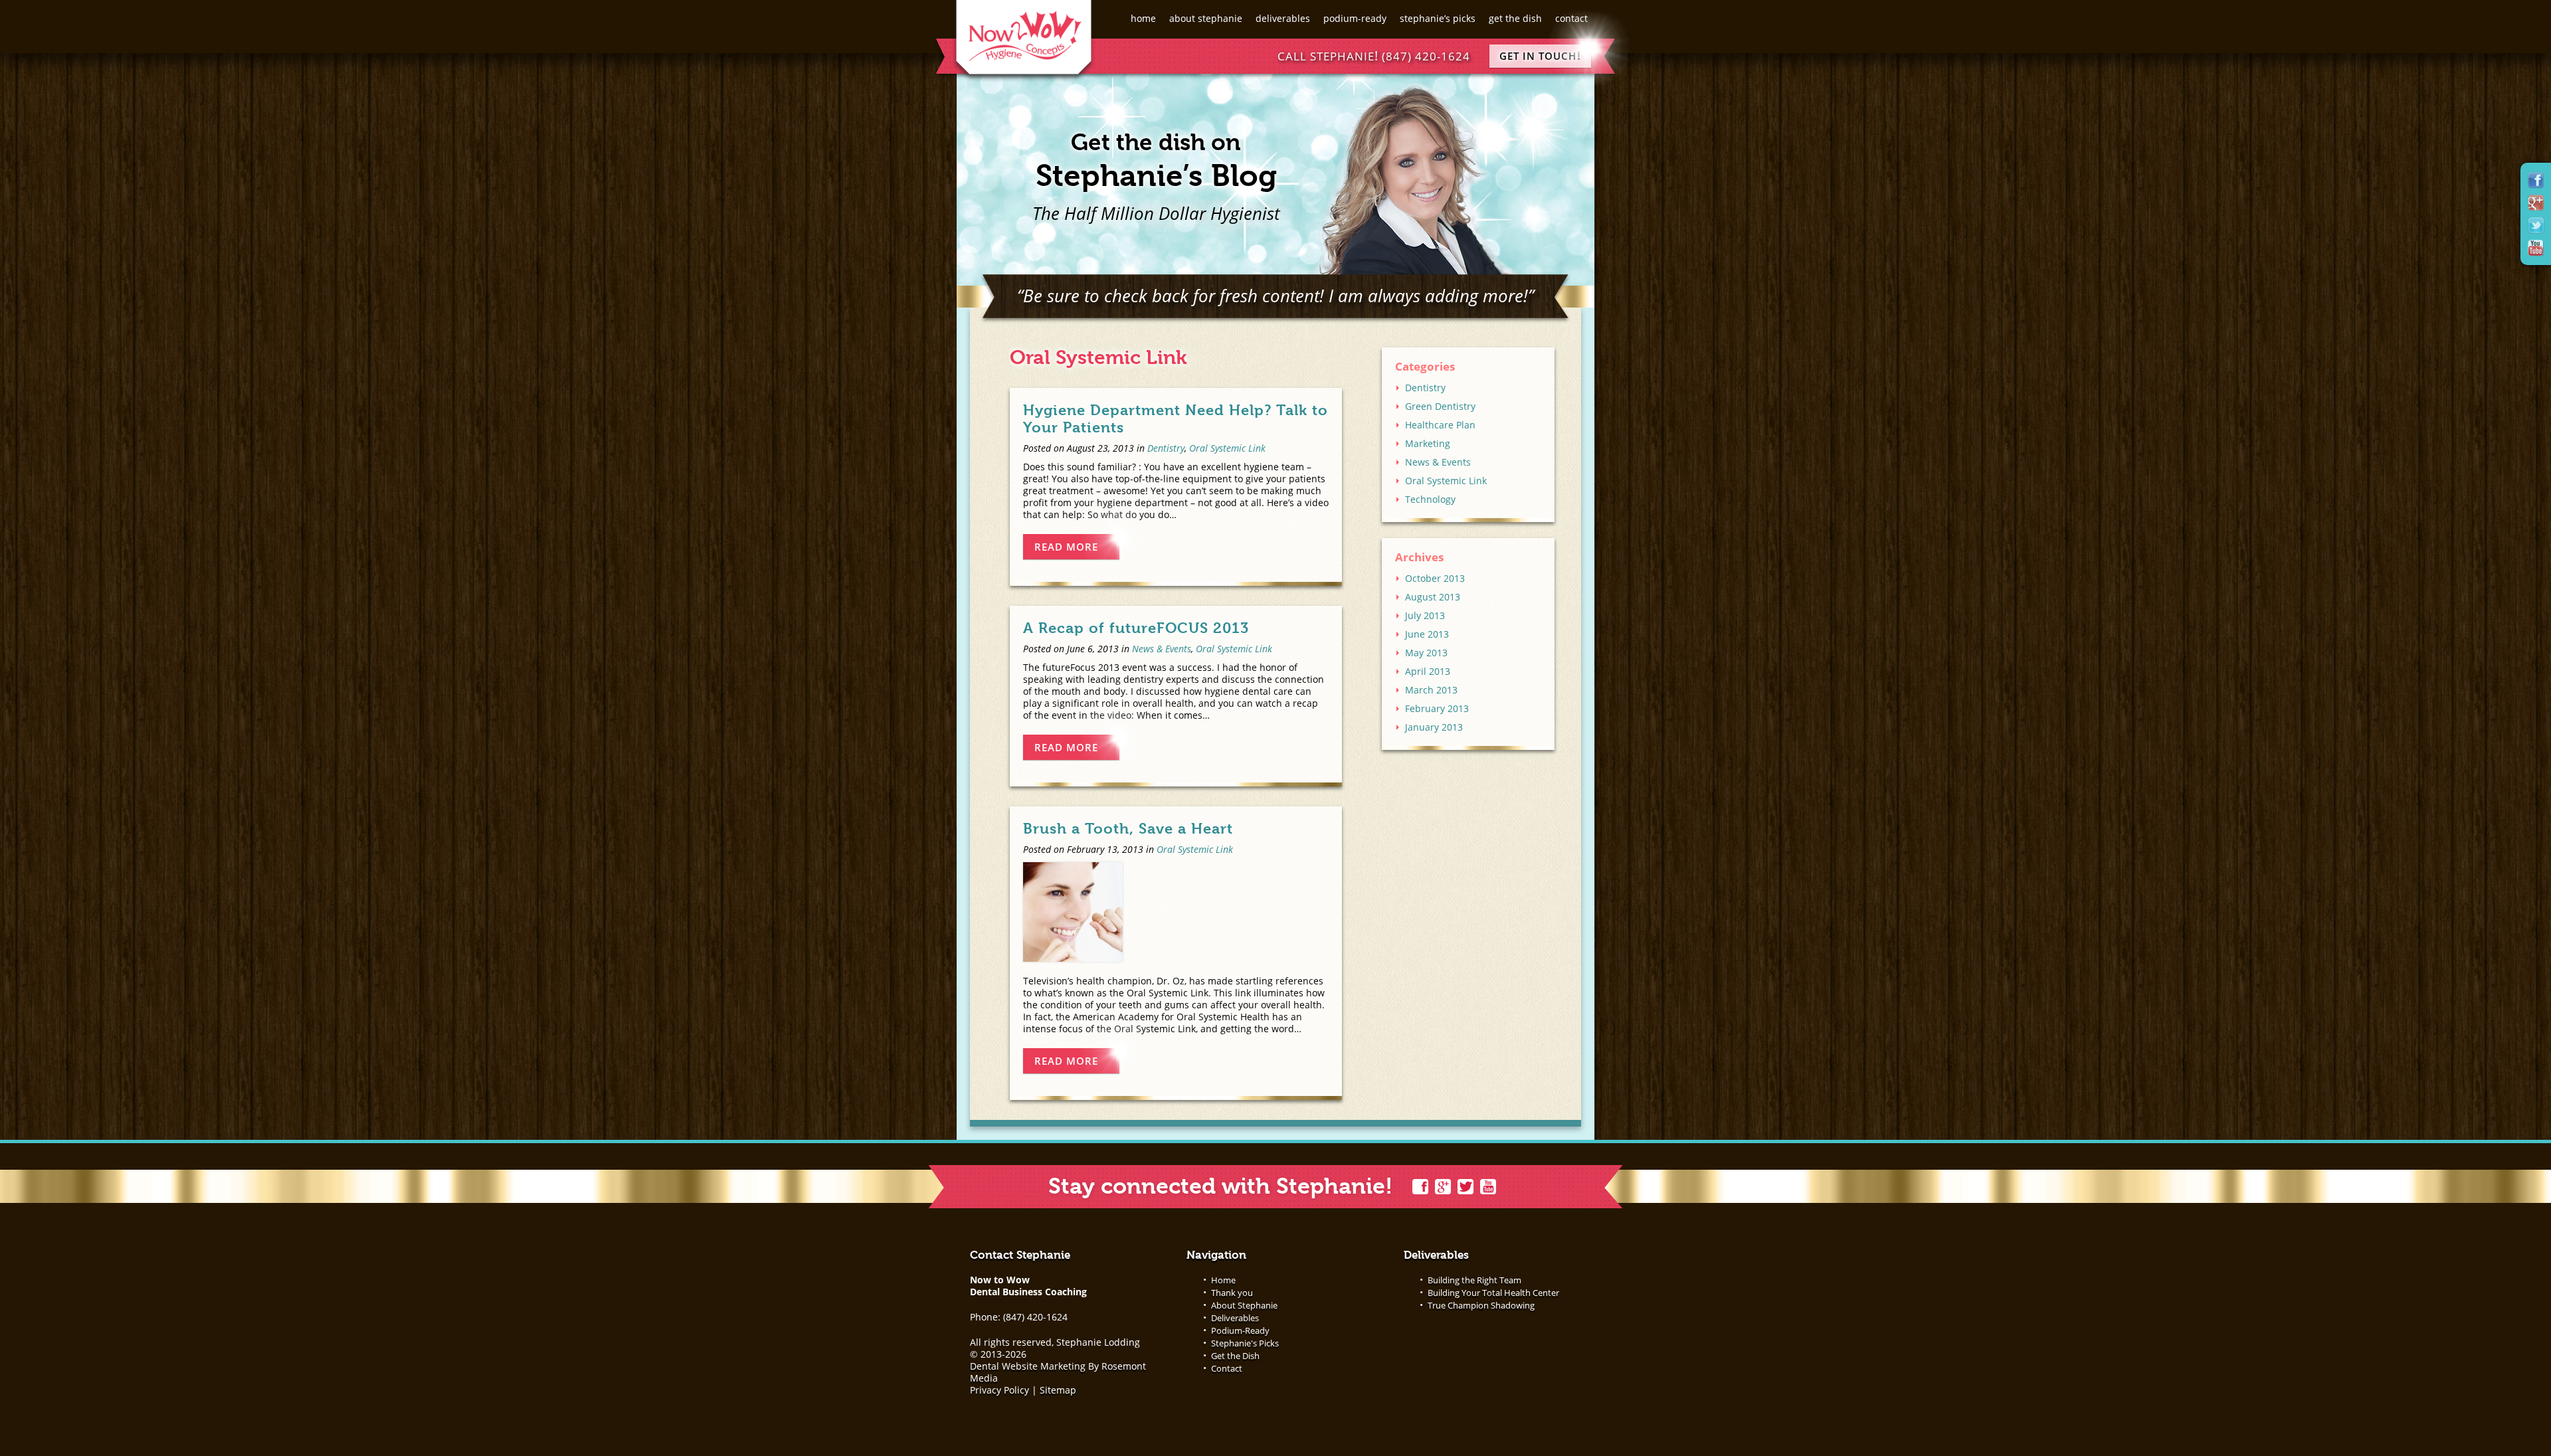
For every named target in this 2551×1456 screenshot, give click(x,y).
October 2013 (1435, 578)
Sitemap (1058, 1390)
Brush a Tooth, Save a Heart (1128, 828)
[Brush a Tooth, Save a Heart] (1176, 912)
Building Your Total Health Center (1493, 1293)
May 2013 (1426, 653)
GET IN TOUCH (1540, 55)
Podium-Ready (1355, 18)
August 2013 (1433, 597)
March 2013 (1431, 690)
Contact (1571, 18)
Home (1143, 18)
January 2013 (1434, 727)
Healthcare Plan (1440, 425)
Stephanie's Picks (1245, 1343)
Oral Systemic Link (1227, 448)
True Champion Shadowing (1481, 1305)
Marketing (1428, 443)
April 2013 (1428, 671)
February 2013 (1437, 708)
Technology (1430, 499)
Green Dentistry (1440, 406)
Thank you (1232, 1293)
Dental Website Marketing (1028, 1366)
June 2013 (1427, 634)
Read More (1066, 547)
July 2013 (1425, 615)
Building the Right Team (1474, 1280)
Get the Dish (1515, 18)
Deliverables (1283, 18)
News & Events (1162, 649)
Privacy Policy (999, 1390)
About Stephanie (1206, 18)
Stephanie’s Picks (1438, 18)
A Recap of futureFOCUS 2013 (1136, 628)
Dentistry (1166, 448)
